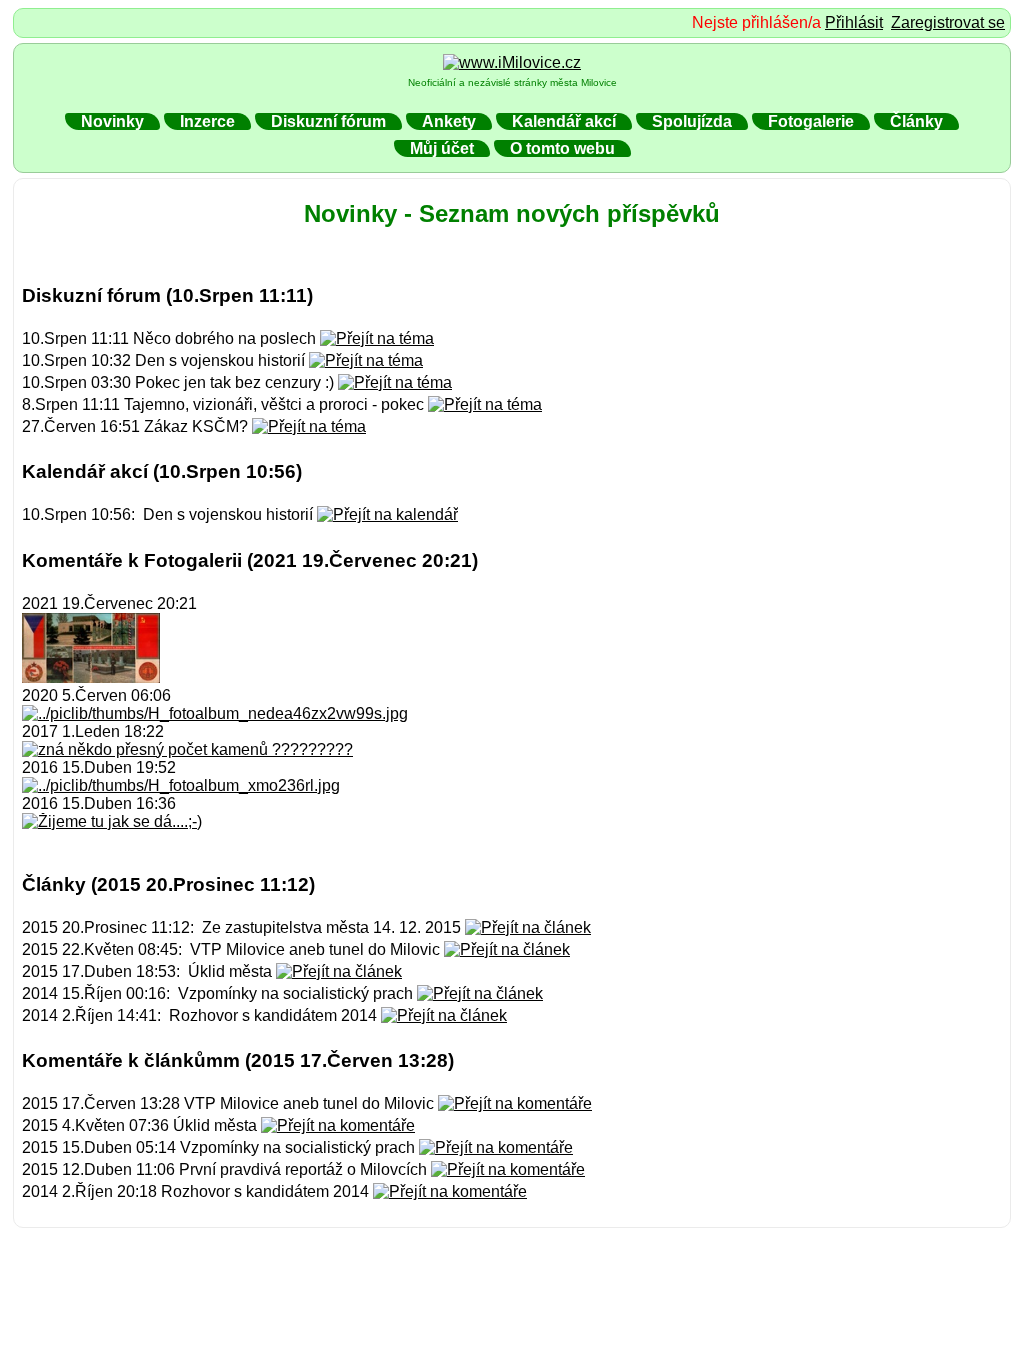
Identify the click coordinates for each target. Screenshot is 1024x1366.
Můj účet (442, 148)
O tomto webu (562, 148)
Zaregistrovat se (948, 22)
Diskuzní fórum (328, 121)
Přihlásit (854, 22)
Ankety (449, 121)
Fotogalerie (811, 121)
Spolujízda (692, 121)
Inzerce (207, 121)
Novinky (112, 121)
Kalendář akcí (564, 121)
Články (916, 121)
